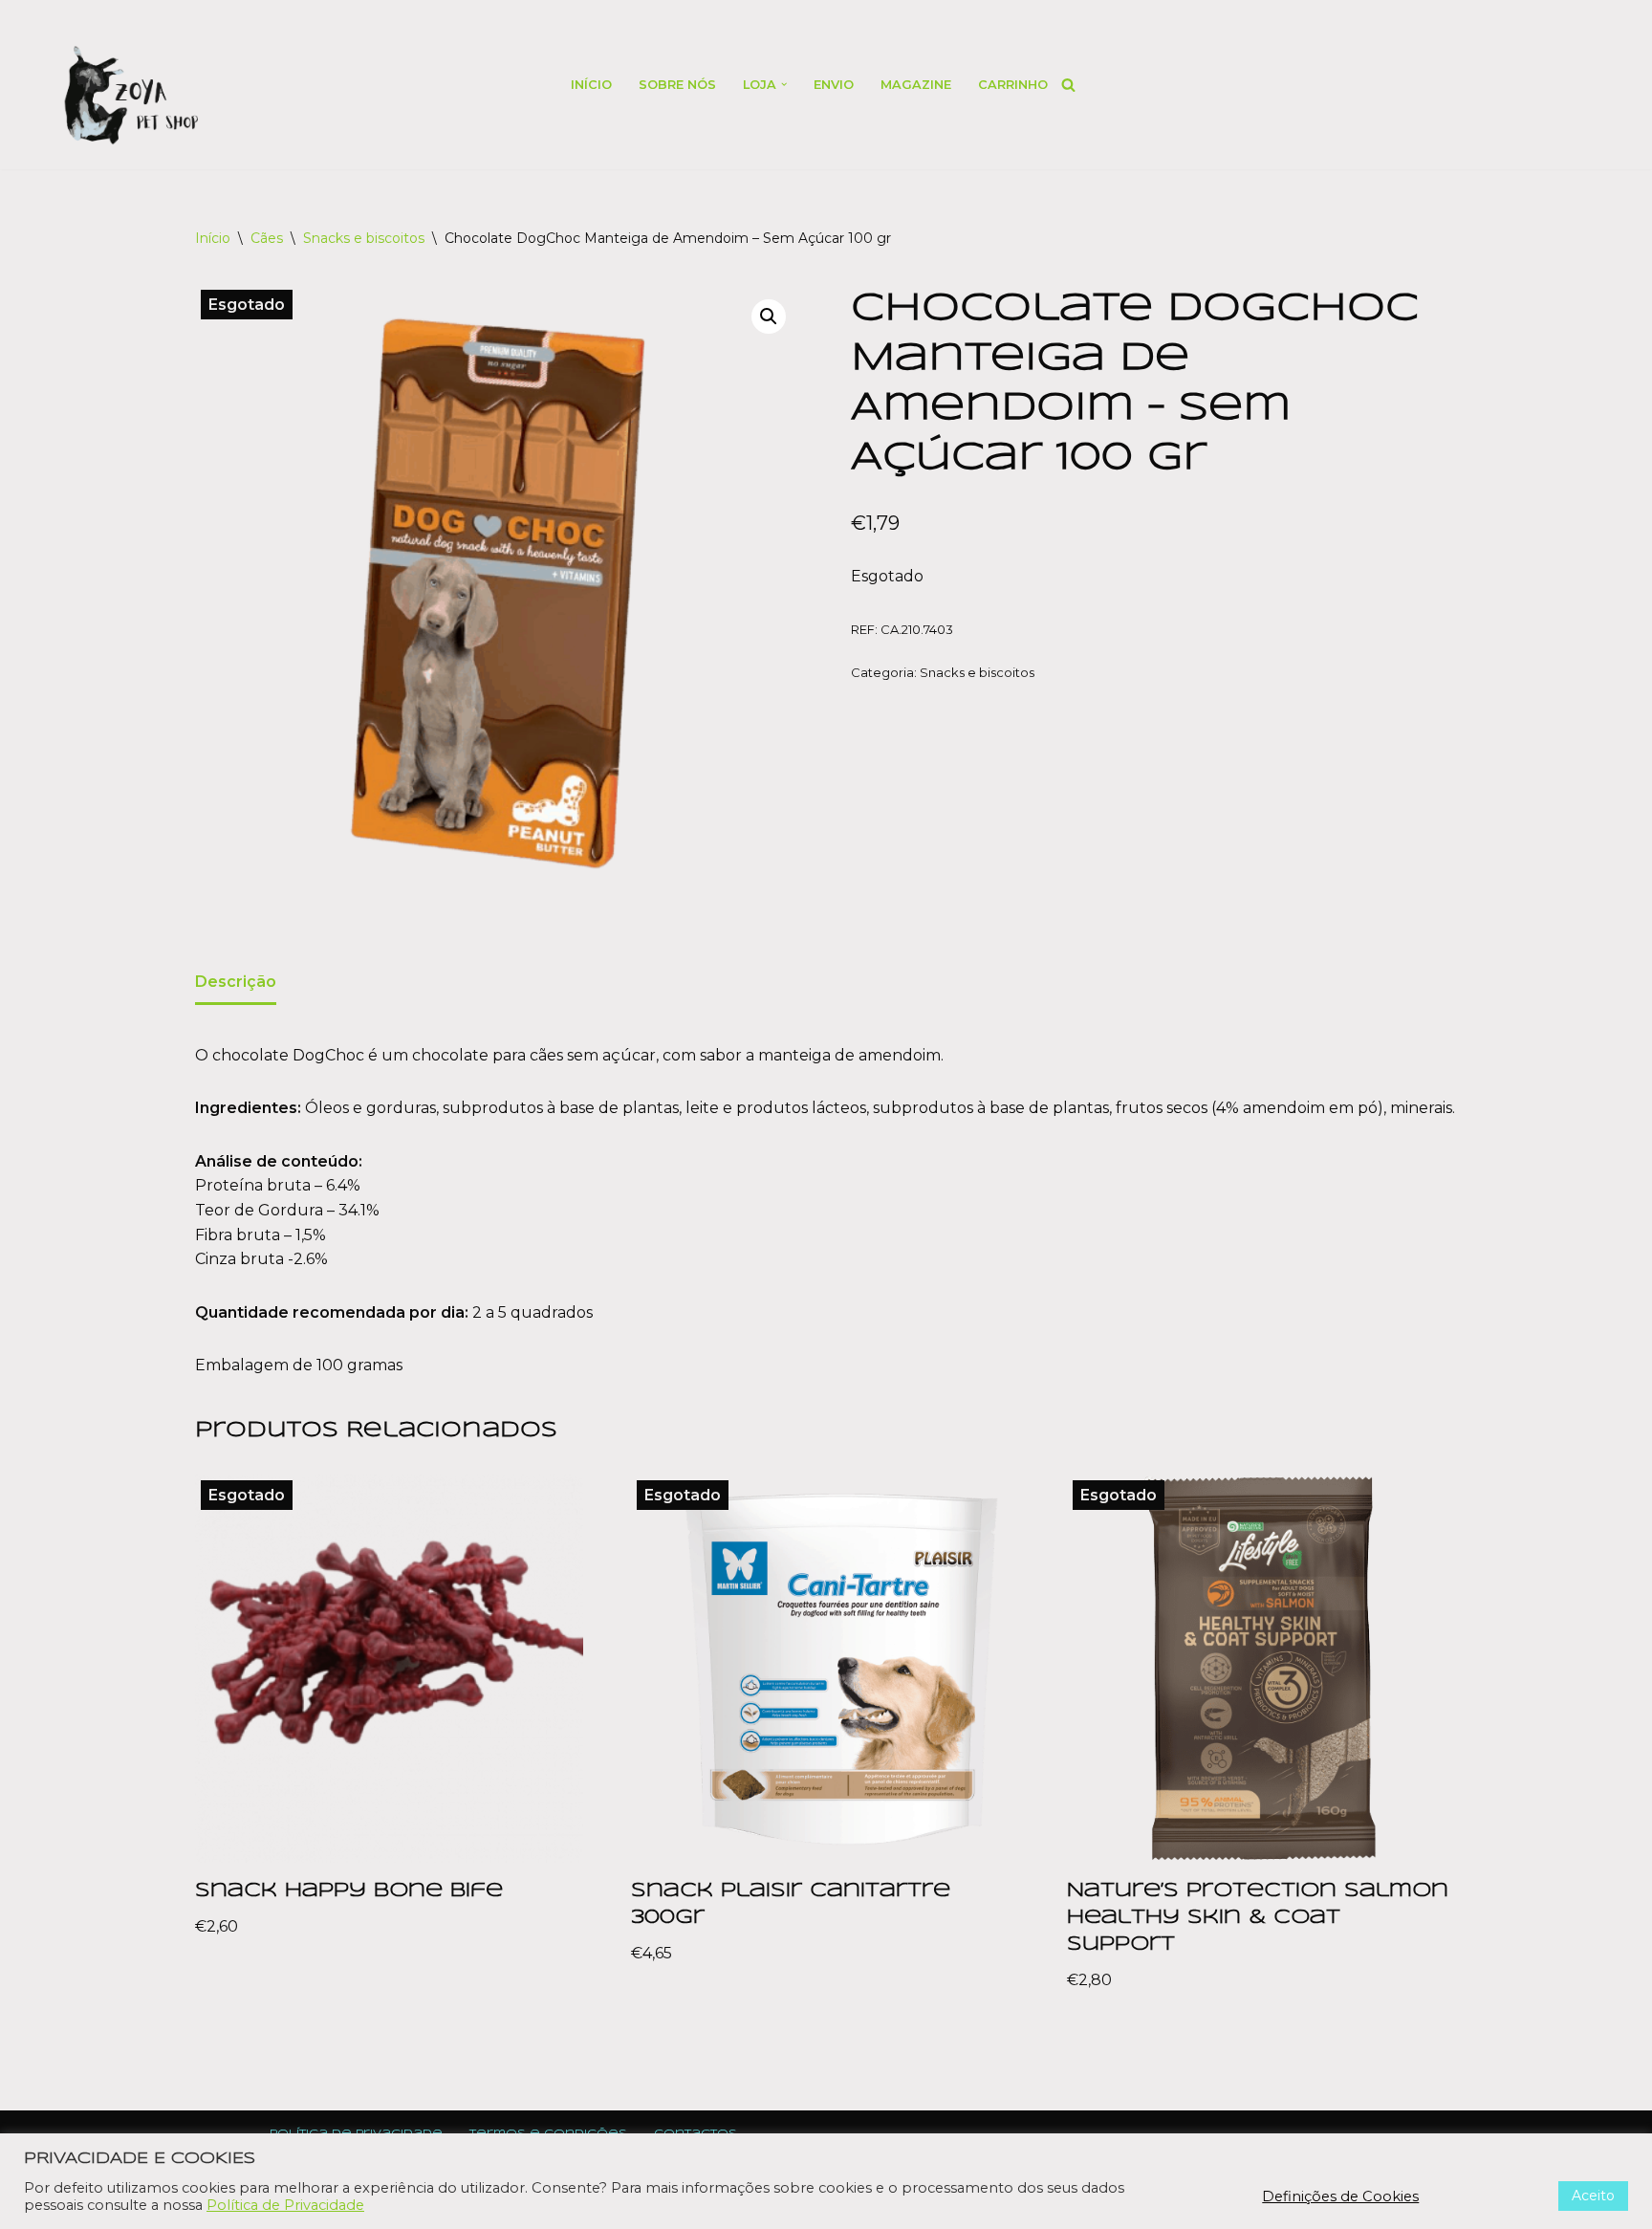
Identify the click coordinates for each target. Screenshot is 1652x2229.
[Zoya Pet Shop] (130, 95)
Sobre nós (677, 85)
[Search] (1068, 85)
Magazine (916, 85)
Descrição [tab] (236, 982)
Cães (267, 238)
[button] (784, 84)
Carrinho (1013, 85)
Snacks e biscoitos (364, 238)
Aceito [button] (1593, 2196)
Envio (834, 85)
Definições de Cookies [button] (1340, 2196)
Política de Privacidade (285, 2205)
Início (591, 85)
